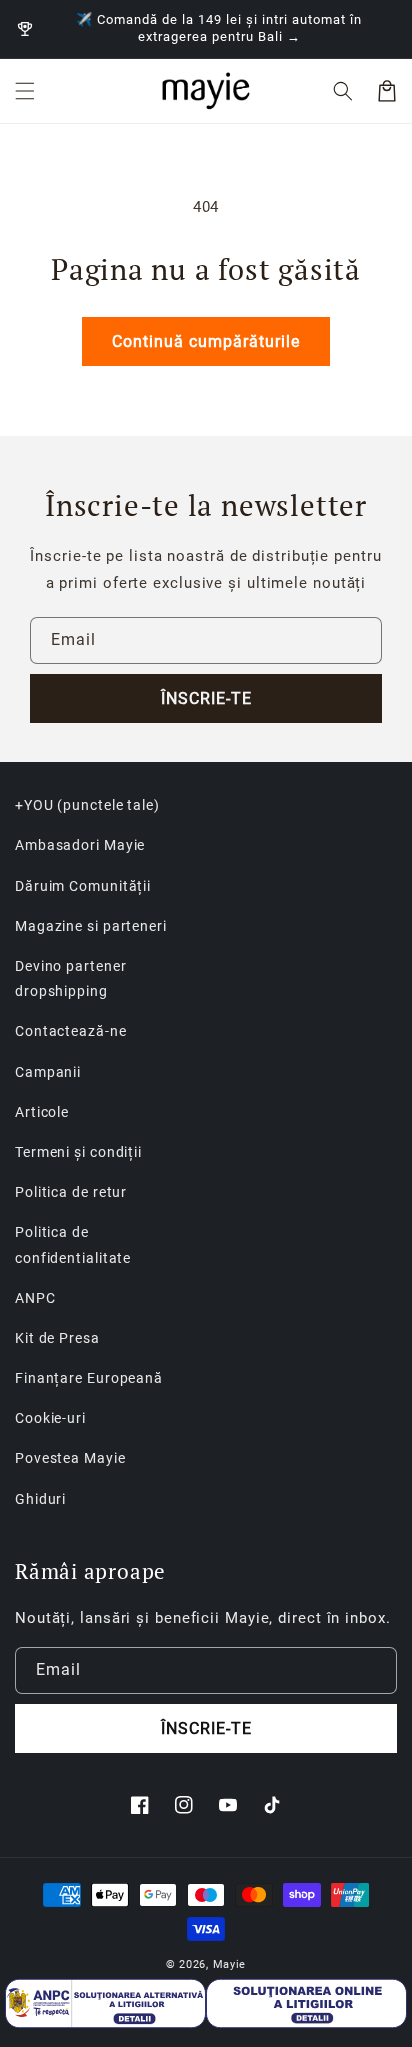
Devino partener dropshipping (71, 978)
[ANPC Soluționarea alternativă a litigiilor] (105, 2003)
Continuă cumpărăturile (206, 341)
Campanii (48, 1072)
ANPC (35, 1298)
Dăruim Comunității (83, 886)
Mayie (230, 1964)
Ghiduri (40, 1499)
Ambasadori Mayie (80, 845)
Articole (42, 1112)
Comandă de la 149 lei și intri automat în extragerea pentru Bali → (229, 28)
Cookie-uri (50, 1418)
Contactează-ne (71, 1031)
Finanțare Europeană (89, 1378)
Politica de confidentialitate (73, 1244)
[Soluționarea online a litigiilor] (306, 2003)
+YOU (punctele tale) (87, 805)
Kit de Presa (57, 1338)
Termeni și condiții (78, 1152)
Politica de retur (71, 1192)
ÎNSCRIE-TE (206, 698)
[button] (25, 91)
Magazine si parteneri (91, 926)
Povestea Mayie (70, 1458)
